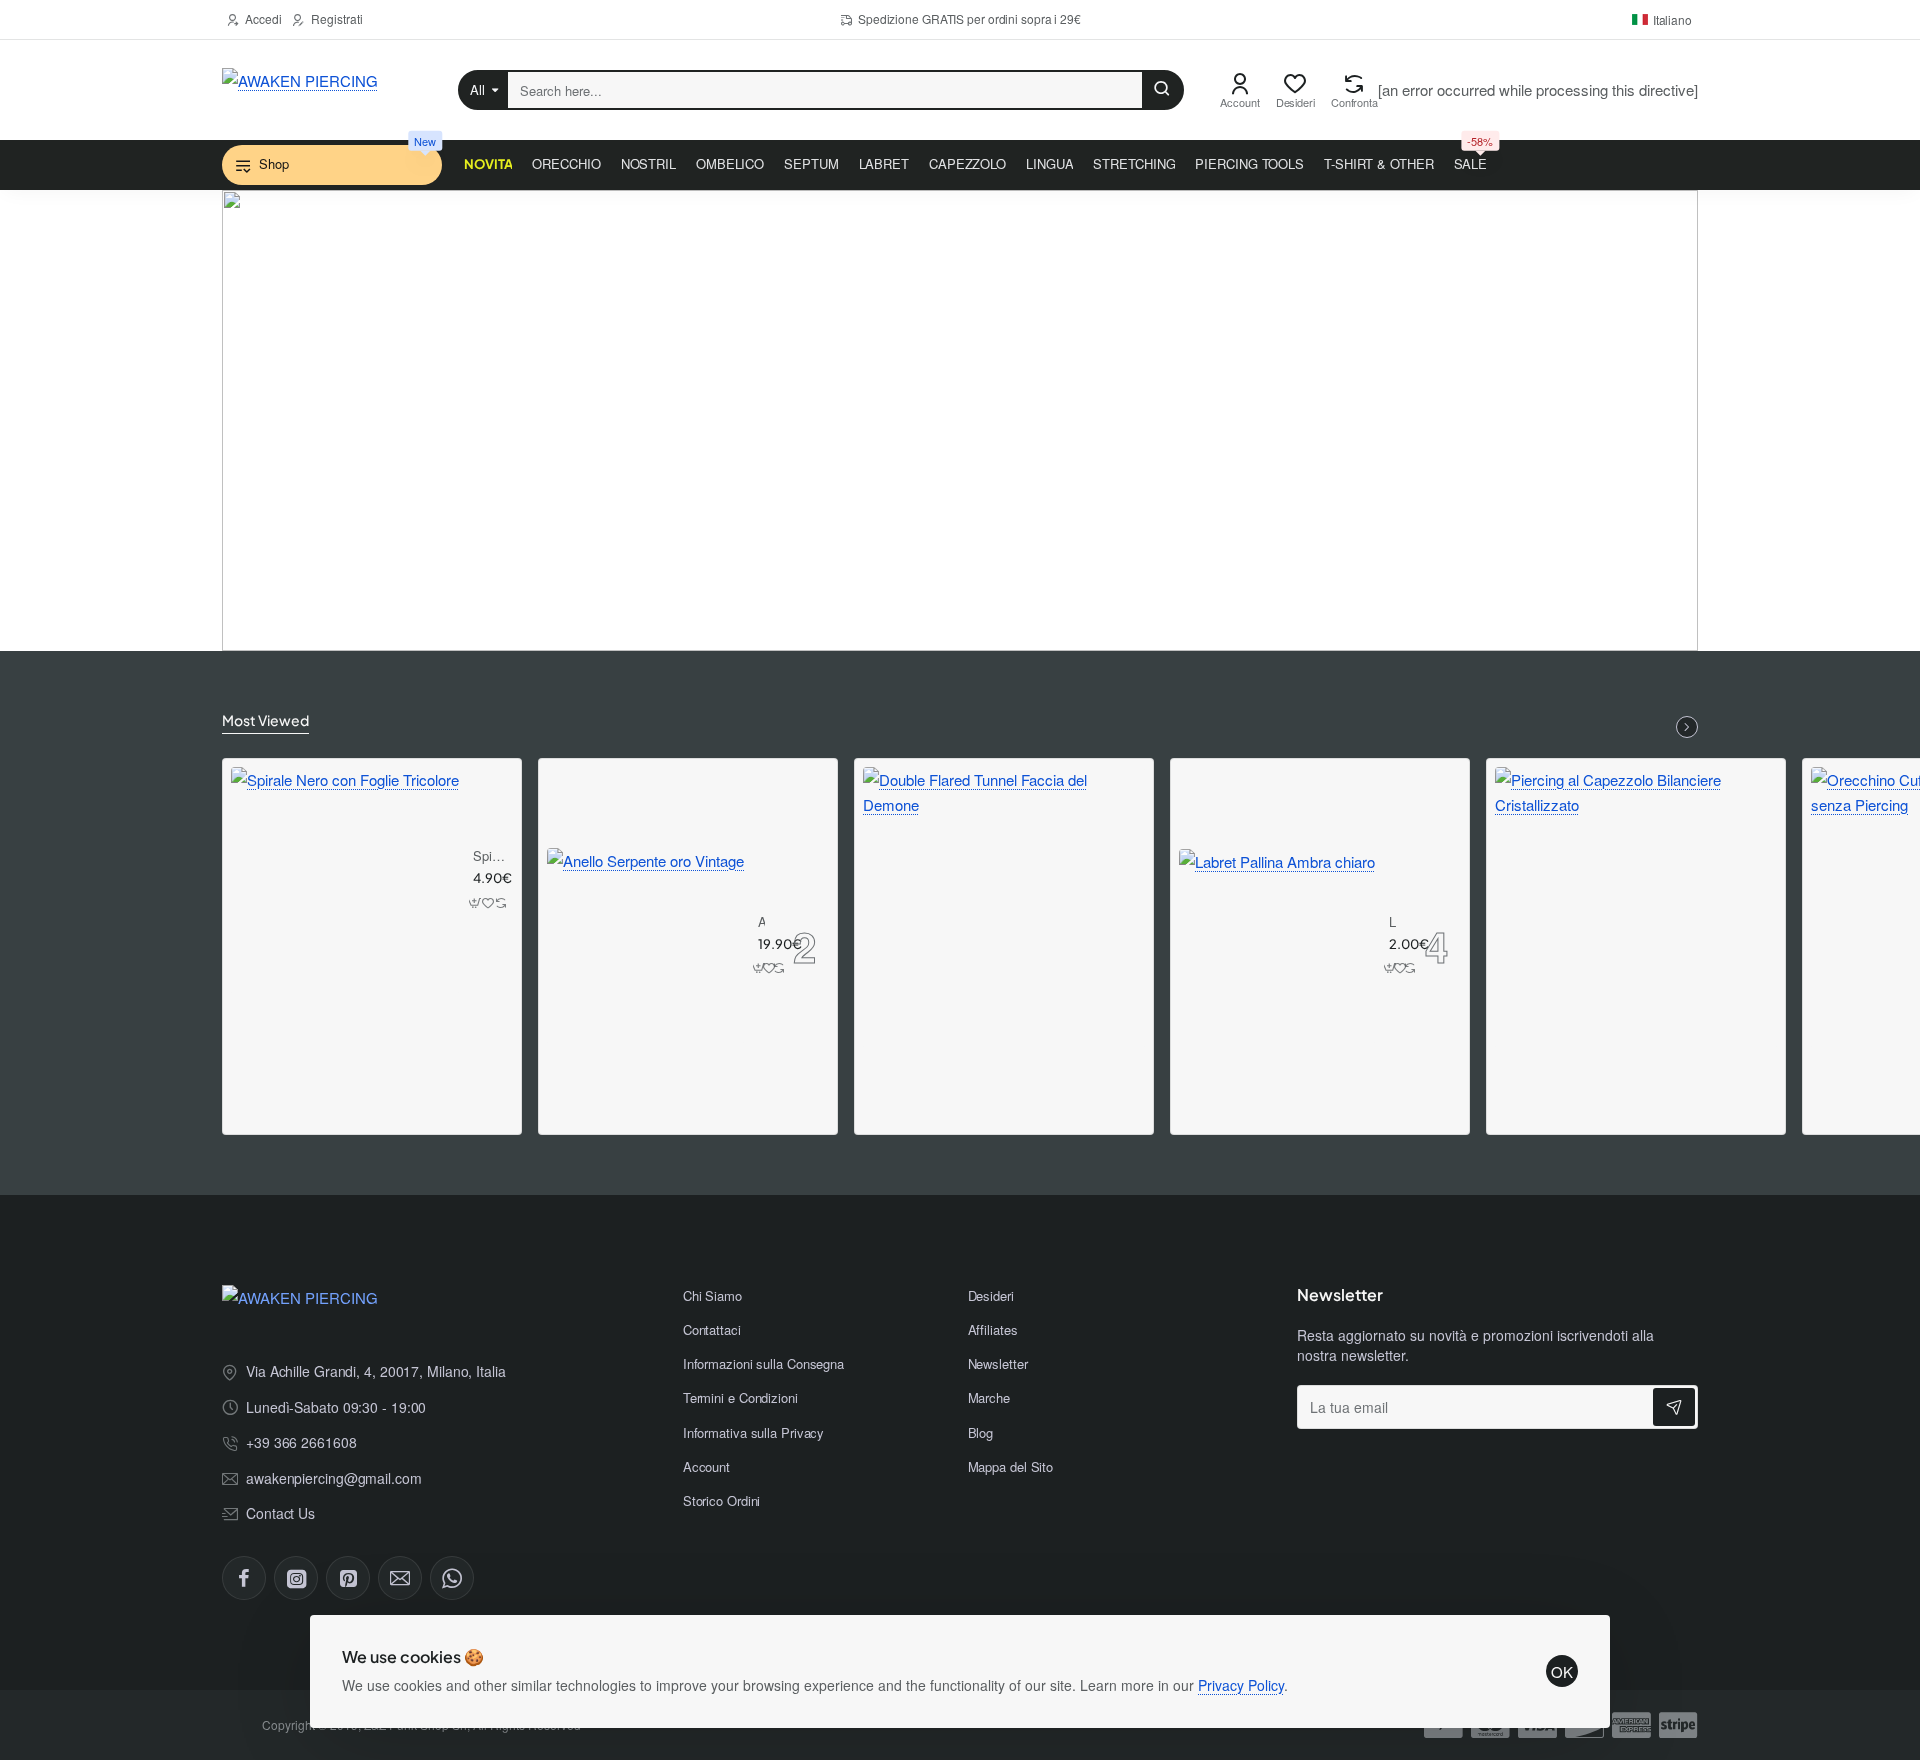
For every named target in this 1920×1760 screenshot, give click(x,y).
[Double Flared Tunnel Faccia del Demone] (1004, 908)
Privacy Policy (1241, 1685)
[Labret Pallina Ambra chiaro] (1277, 947)
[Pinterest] (348, 1578)
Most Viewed (265, 720)
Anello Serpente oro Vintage (761, 922)
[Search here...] (1162, 90)
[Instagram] (296, 1578)
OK (1562, 1671)
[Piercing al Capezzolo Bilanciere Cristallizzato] (1636, 908)
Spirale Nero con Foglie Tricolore (490, 856)
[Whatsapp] (452, 1578)
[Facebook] (244, 1578)
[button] (476, 902)
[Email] (400, 1578)
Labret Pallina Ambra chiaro (1393, 922)
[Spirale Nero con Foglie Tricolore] (345, 881)
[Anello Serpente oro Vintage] (645, 946)
